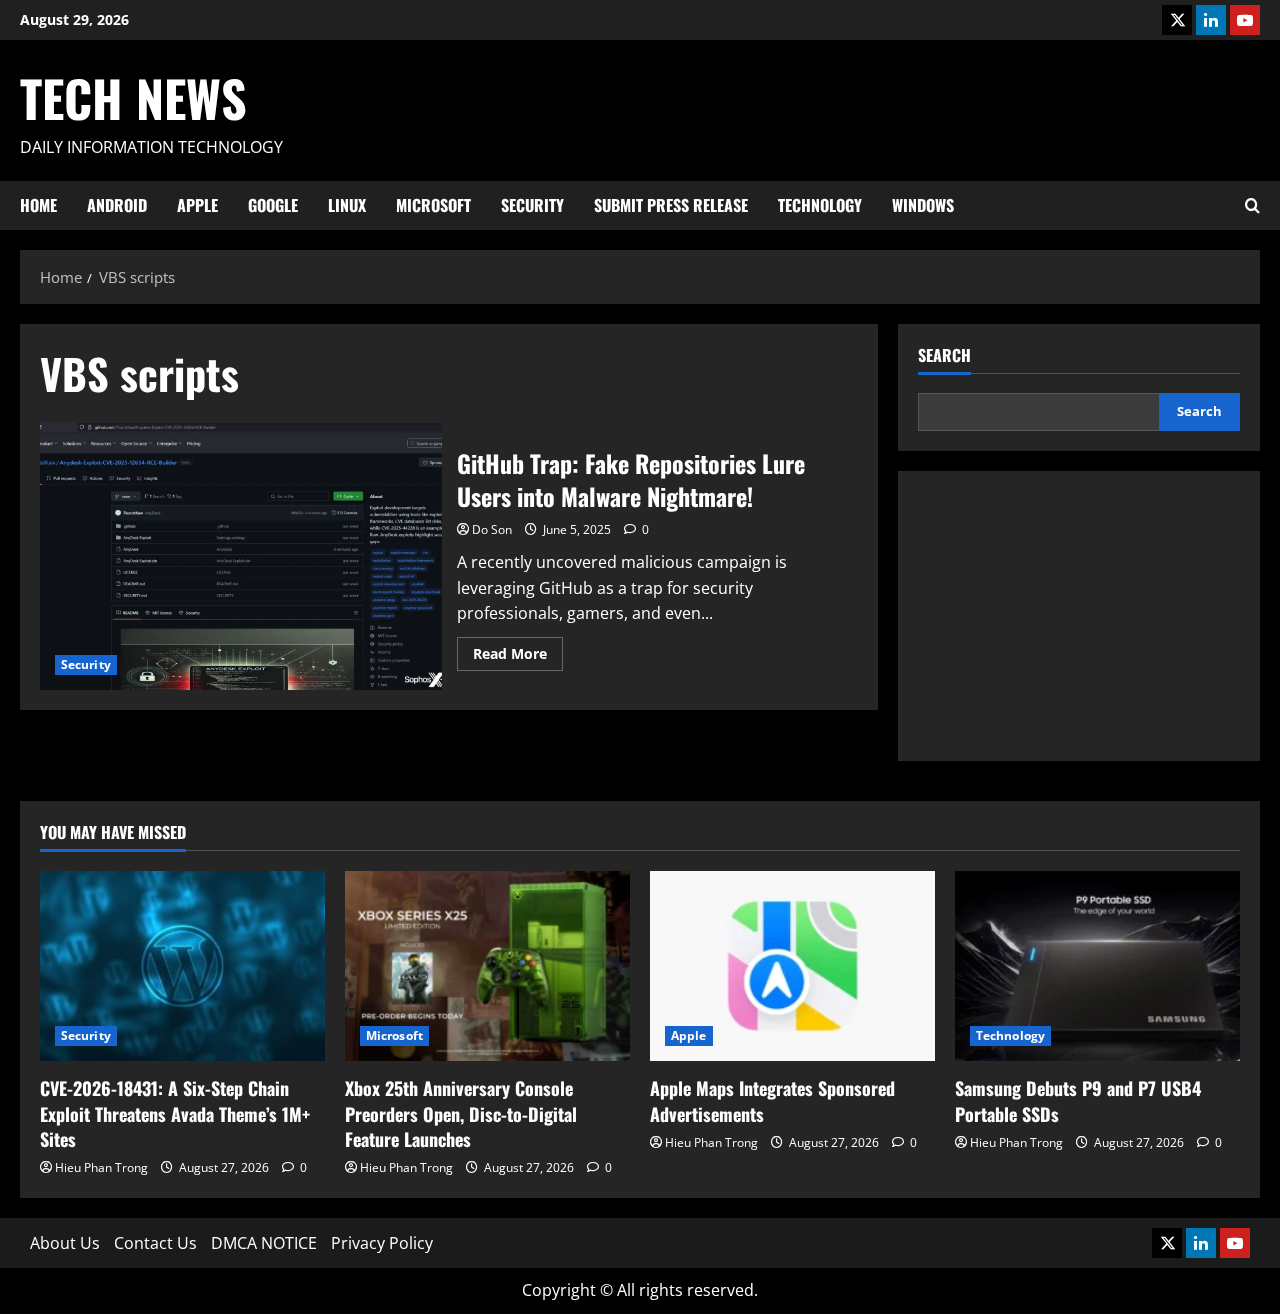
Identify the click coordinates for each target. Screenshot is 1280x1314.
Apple (197, 205)
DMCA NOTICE (264, 1243)
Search (944, 355)
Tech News (133, 97)
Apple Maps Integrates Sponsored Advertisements (772, 1100)
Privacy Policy (382, 1243)
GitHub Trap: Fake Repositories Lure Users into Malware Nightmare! (241, 556)
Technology (820, 205)
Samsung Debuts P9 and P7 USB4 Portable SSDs (1078, 1100)
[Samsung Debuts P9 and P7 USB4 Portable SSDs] (1097, 966)
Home (38, 205)
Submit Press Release (671, 205)
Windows (923, 205)
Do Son (492, 529)
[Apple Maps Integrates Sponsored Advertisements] (792, 966)
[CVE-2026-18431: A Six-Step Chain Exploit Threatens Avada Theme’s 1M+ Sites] (182, 966)
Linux (347, 205)
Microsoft (433, 205)
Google (273, 205)
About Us (65, 1243)
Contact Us (155, 1243)
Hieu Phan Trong (101, 1167)
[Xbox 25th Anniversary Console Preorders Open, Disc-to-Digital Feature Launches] (487, 966)
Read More (518, 657)
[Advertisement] (1079, 616)
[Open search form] (1252, 205)
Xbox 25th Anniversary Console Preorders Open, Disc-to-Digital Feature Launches (461, 1113)
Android (117, 205)
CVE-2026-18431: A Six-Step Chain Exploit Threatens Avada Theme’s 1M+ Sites (175, 1113)
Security (532, 205)
